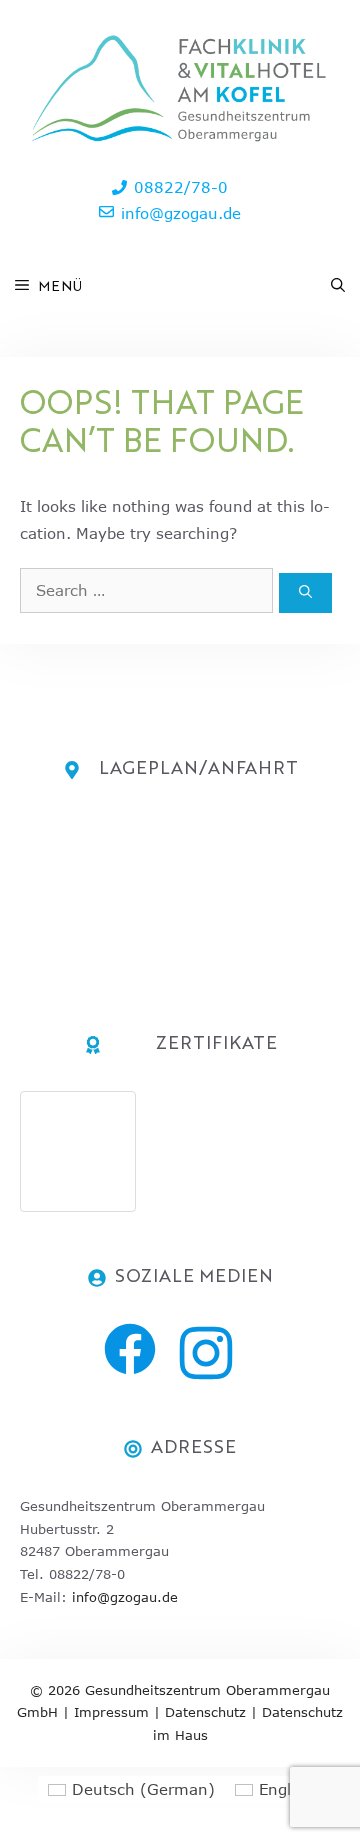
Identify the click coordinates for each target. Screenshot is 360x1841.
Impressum (111, 1712)
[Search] (305, 593)
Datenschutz (205, 1712)
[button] (338, 287)
